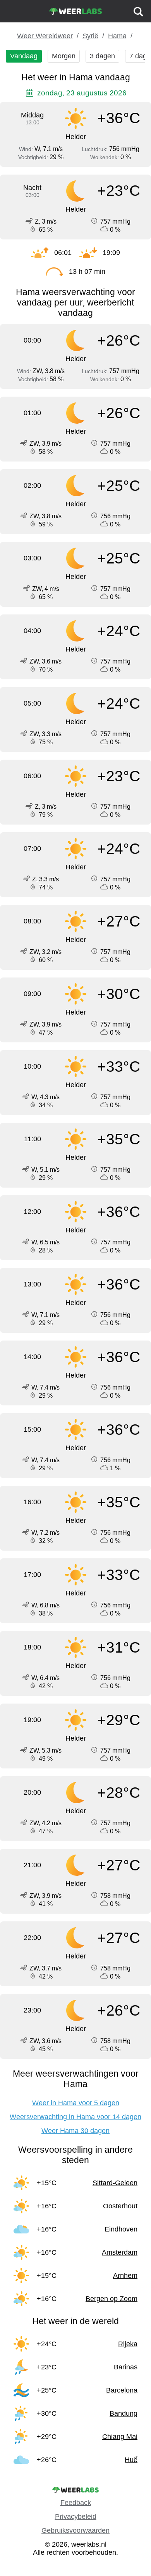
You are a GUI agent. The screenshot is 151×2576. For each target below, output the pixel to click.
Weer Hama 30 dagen (75, 2131)
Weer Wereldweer (45, 36)
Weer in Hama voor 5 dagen (76, 2103)
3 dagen (102, 56)
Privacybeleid (76, 2517)
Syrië (90, 36)
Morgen (64, 56)
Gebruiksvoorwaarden (75, 2530)
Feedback (76, 2503)
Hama (117, 36)
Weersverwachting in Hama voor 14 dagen (75, 2117)
